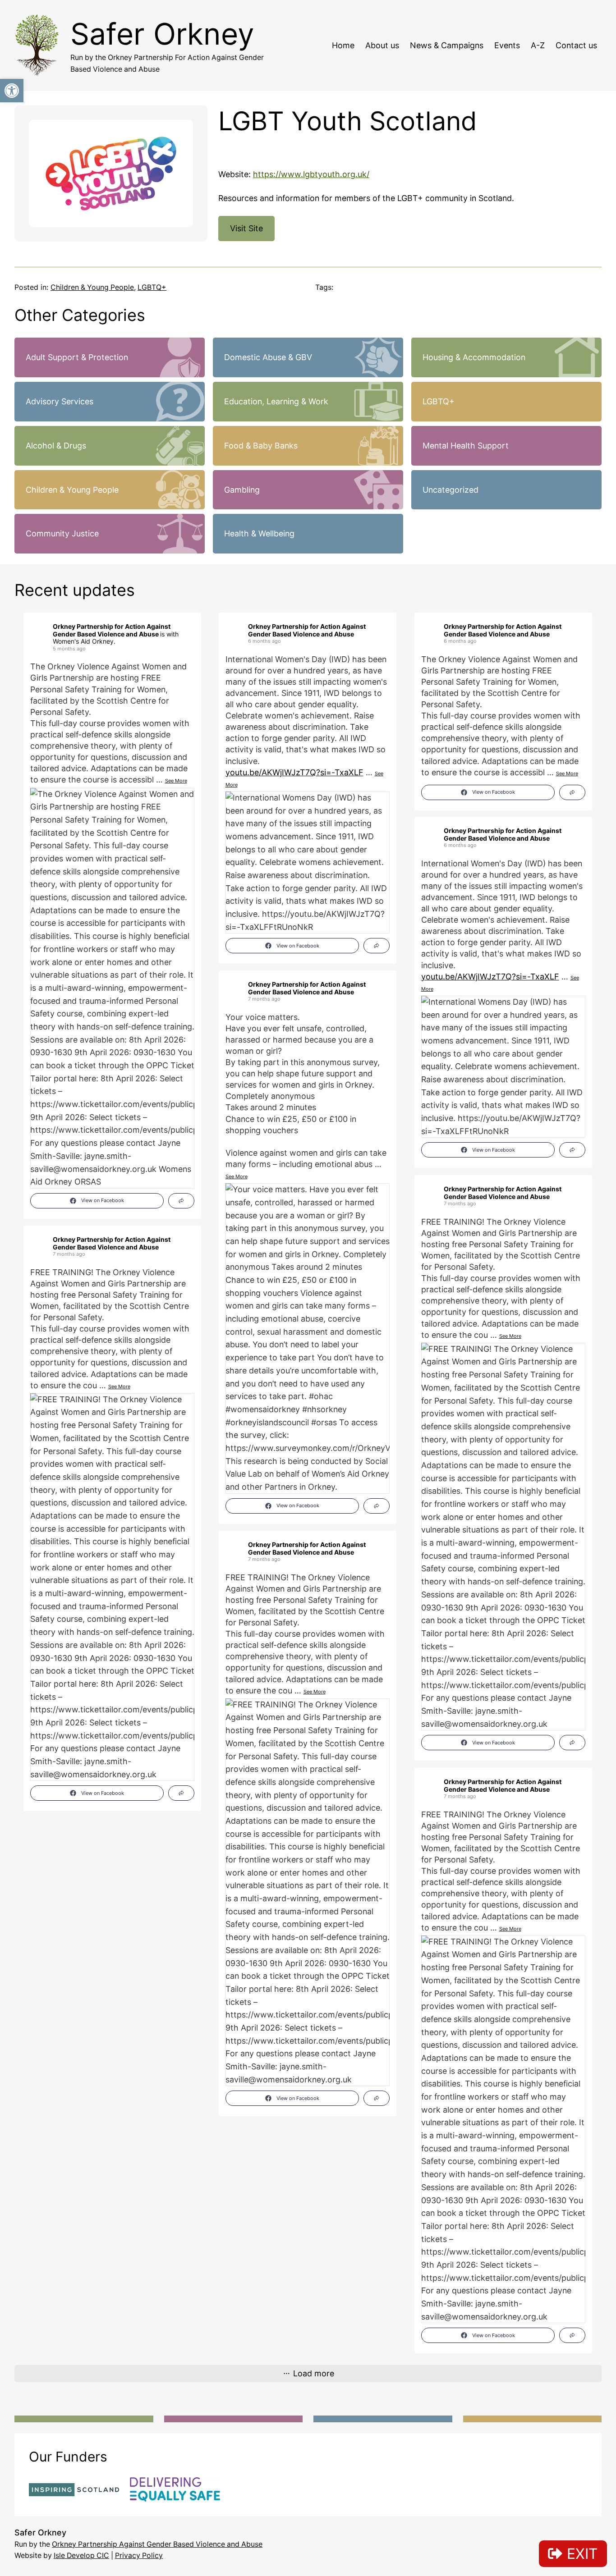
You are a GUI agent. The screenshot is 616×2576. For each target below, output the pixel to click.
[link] (12, 91)
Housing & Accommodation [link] (474, 357)
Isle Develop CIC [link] (81, 2555)
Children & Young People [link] (92, 287)
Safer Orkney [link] (162, 34)
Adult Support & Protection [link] (77, 357)
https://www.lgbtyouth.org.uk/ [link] (311, 174)
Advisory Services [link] (60, 401)
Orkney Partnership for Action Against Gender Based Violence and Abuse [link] (112, 630)
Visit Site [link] (246, 228)
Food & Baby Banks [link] (261, 446)
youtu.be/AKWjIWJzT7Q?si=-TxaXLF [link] (294, 772)
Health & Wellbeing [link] (259, 533)
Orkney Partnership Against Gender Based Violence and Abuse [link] (157, 2544)
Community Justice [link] (62, 533)
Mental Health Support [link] (466, 446)
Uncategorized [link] (451, 490)
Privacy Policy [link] (139, 2555)
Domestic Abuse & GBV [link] (268, 357)
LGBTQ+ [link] (152, 287)
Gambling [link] (242, 490)
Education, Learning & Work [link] (276, 401)
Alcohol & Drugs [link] (56, 446)
